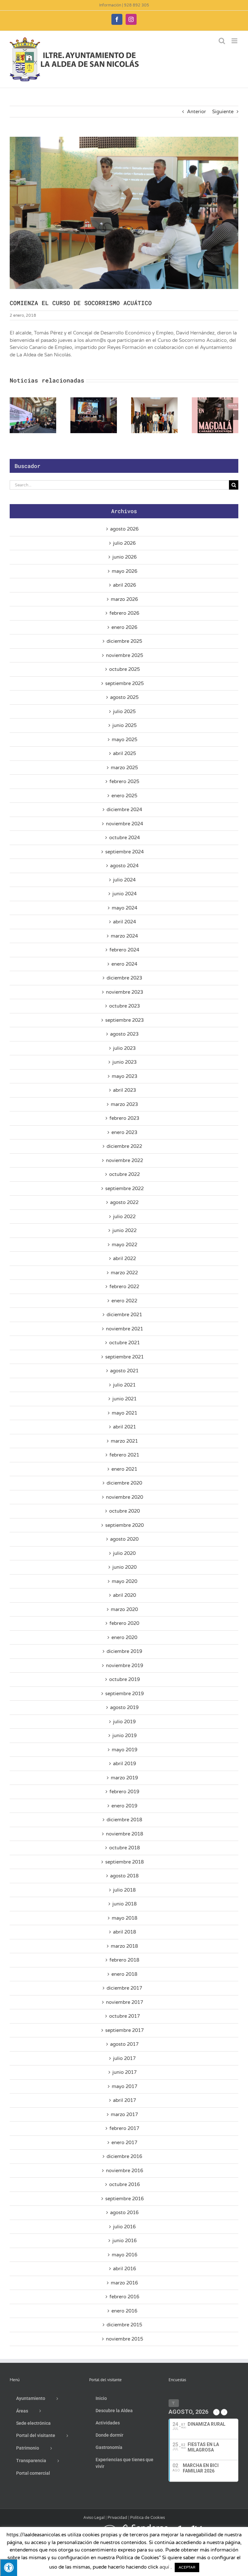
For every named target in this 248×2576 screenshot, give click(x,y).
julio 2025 (124, 711)
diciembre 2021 (124, 1315)
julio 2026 (124, 543)
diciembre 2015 (124, 2325)
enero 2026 (124, 627)
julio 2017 (124, 2058)
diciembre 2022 (124, 1146)
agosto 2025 (124, 697)
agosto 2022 (124, 1202)
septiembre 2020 (124, 1525)
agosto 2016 (124, 2213)
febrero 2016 (124, 2297)
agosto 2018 (124, 1876)
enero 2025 (124, 796)
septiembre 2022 (124, 1189)
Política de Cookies (148, 2518)
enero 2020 (124, 1637)
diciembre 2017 (124, 1988)
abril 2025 (124, 753)
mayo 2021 (124, 1413)
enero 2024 (124, 964)
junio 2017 (124, 2072)
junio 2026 (124, 557)
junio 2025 (124, 725)
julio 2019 (124, 1722)
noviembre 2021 (124, 1329)
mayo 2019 (124, 1750)
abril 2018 (124, 1932)
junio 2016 (124, 2241)
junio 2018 (124, 1904)
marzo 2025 (124, 768)
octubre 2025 (124, 669)
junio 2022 (124, 1230)
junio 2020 (124, 1567)
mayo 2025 (124, 740)
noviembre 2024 (124, 824)
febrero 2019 (124, 1792)
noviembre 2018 (124, 1834)
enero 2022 (124, 1301)
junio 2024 (124, 894)
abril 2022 (124, 1258)
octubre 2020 (124, 1511)
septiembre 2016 (124, 2199)
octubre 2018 (124, 1848)
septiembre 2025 (124, 683)
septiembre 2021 (124, 1357)
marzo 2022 (124, 1273)
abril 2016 (124, 2269)
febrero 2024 (124, 950)
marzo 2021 (124, 1441)
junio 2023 (124, 1062)
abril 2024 (124, 922)
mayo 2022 (124, 1245)
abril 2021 (124, 1427)
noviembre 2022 (124, 1160)
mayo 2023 (124, 1076)
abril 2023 (124, 1090)
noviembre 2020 (124, 1497)
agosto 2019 (124, 1707)
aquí (164, 2567)
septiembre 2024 (124, 852)
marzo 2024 (124, 936)
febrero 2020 (124, 1623)
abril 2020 (124, 1595)
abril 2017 (124, 2100)
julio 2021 (124, 1385)
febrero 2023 (124, 1118)
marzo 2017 (124, 2114)
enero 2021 (124, 1469)
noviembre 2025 (124, 655)
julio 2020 (124, 1553)
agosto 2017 (124, 2044)
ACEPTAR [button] (187, 2567)
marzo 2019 (124, 1778)
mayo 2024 (124, 908)
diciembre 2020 (124, 1483)
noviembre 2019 (124, 1666)
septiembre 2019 (124, 1694)
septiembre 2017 (124, 2030)
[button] (15, 415)
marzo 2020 (124, 1609)
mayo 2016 (124, 2255)
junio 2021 (124, 1399)
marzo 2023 (124, 1104)
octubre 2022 (124, 1174)
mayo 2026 (124, 571)
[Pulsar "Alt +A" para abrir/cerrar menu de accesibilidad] (9, 2567)
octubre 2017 (124, 2016)
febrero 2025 (124, 781)
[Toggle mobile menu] (235, 41)
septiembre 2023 (124, 1020)
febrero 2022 (124, 1287)
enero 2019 (124, 1806)
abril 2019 (124, 1764)
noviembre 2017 (124, 2002)
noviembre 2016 (124, 2171)
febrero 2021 (124, 1455)
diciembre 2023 (124, 978)
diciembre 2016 (124, 2156)
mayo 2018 (124, 1918)
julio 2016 (124, 2227)
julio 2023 (124, 1048)
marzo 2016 (124, 2283)
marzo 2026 (124, 599)
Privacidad (117, 2518)
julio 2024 (124, 880)
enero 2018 (124, 1974)
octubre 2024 (124, 838)
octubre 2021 (124, 1343)
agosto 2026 (124, 529)
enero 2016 (124, 2311)
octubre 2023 (124, 1006)
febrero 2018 (124, 1960)
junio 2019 (124, 1736)
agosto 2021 (124, 1371)
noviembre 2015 (124, 2339)
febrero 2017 (124, 2128)
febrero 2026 (124, 613)
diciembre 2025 (124, 641)
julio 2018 (124, 1890)
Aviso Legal (94, 2518)
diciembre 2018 (124, 1820)
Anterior (196, 112)
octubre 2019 (124, 1679)
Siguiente (223, 112)
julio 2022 (124, 1217)
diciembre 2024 (124, 810)
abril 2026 (124, 585)
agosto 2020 (124, 1539)
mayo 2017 (124, 2086)
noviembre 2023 (124, 992)
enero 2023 (124, 1132)
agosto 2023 (124, 1034)
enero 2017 (124, 2143)
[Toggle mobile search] (222, 41)
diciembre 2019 (124, 1651)
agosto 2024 (124, 866)
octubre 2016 (124, 2184)
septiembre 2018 (124, 1862)
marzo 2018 (124, 1946)
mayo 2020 (124, 1581)
